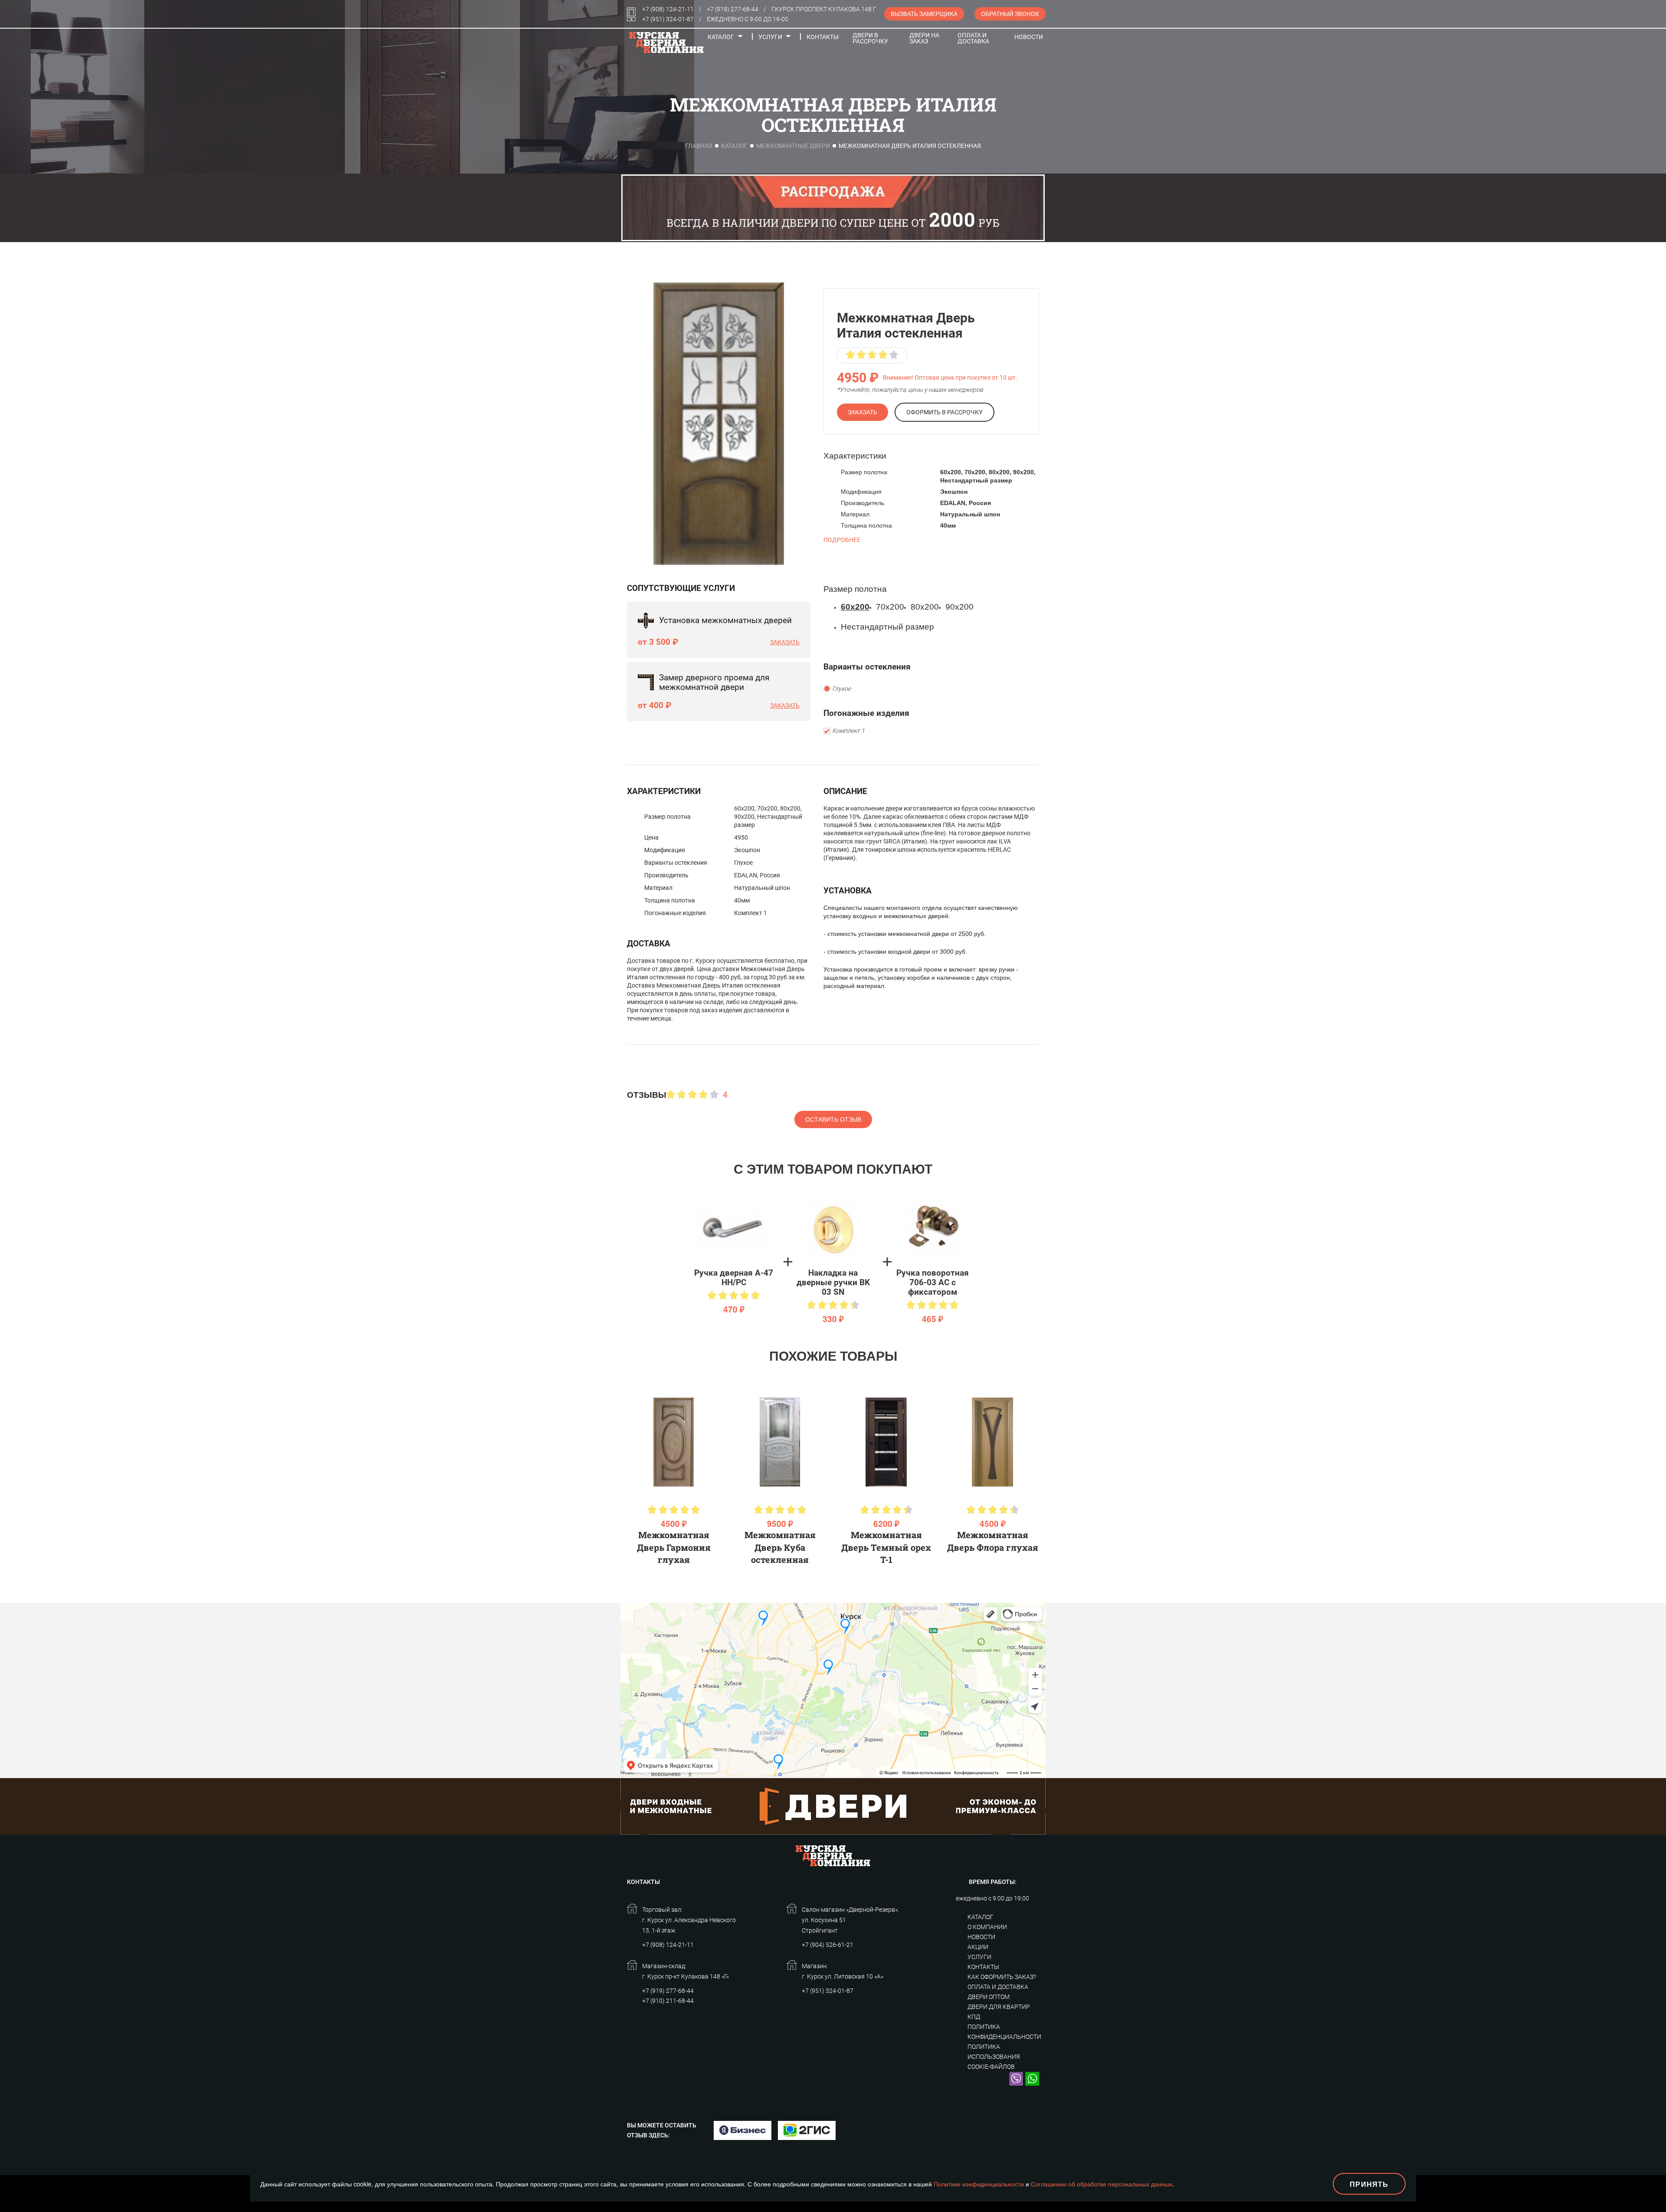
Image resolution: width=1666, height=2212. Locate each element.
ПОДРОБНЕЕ (842, 540)
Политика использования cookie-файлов (994, 2057)
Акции (978, 1947)
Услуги (770, 37)
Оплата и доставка (973, 38)
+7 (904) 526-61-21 (828, 1945)
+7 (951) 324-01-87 (668, 19)
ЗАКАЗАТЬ (863, 412)
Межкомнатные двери (793, 146)
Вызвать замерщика (924, 14)
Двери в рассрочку (870, 38)
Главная (699, 146)
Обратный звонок (1010, 14)
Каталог (721, 37)
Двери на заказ (924, 38)
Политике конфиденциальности (979, 2184)
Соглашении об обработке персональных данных (1102, 2184)
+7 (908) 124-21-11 (668, 9)
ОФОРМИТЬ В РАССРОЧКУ (945, 412)
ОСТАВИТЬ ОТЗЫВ (833, 1119)
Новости (1029, 37)
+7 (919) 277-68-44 (733, 9)
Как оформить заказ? (1002, 1977)
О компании (987, 1927)
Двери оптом (989, 1997)
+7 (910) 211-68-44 (668, 2001)
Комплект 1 (848, 731)
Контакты (823, 37)
